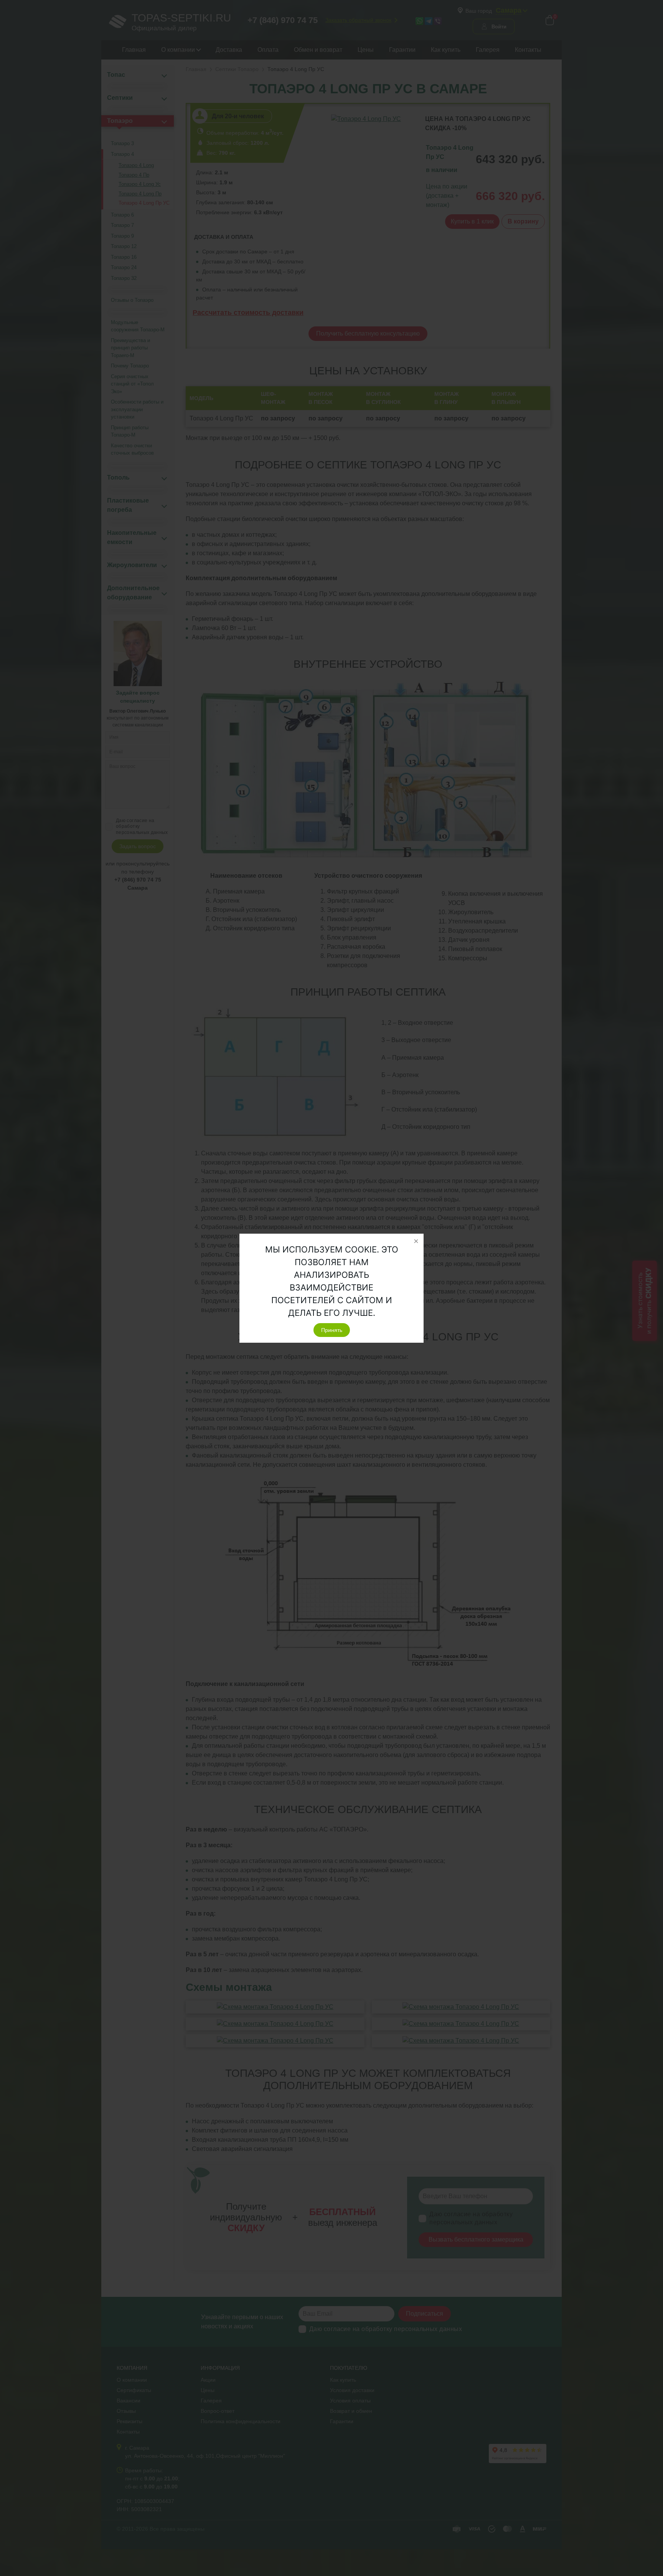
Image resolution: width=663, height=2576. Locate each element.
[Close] (416, 1241)
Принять (332, 1330)
